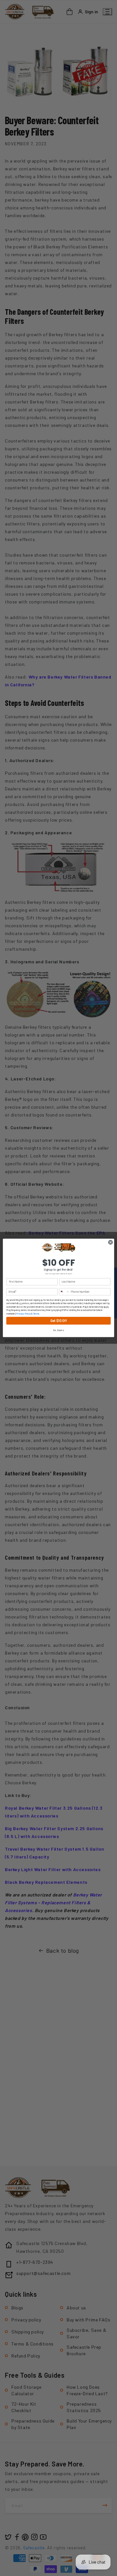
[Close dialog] (110, 1242)
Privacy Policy (23, 1314)
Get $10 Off (58, 1321)
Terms (36, 1314)
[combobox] (64, 1292)
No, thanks (58, 1330)
